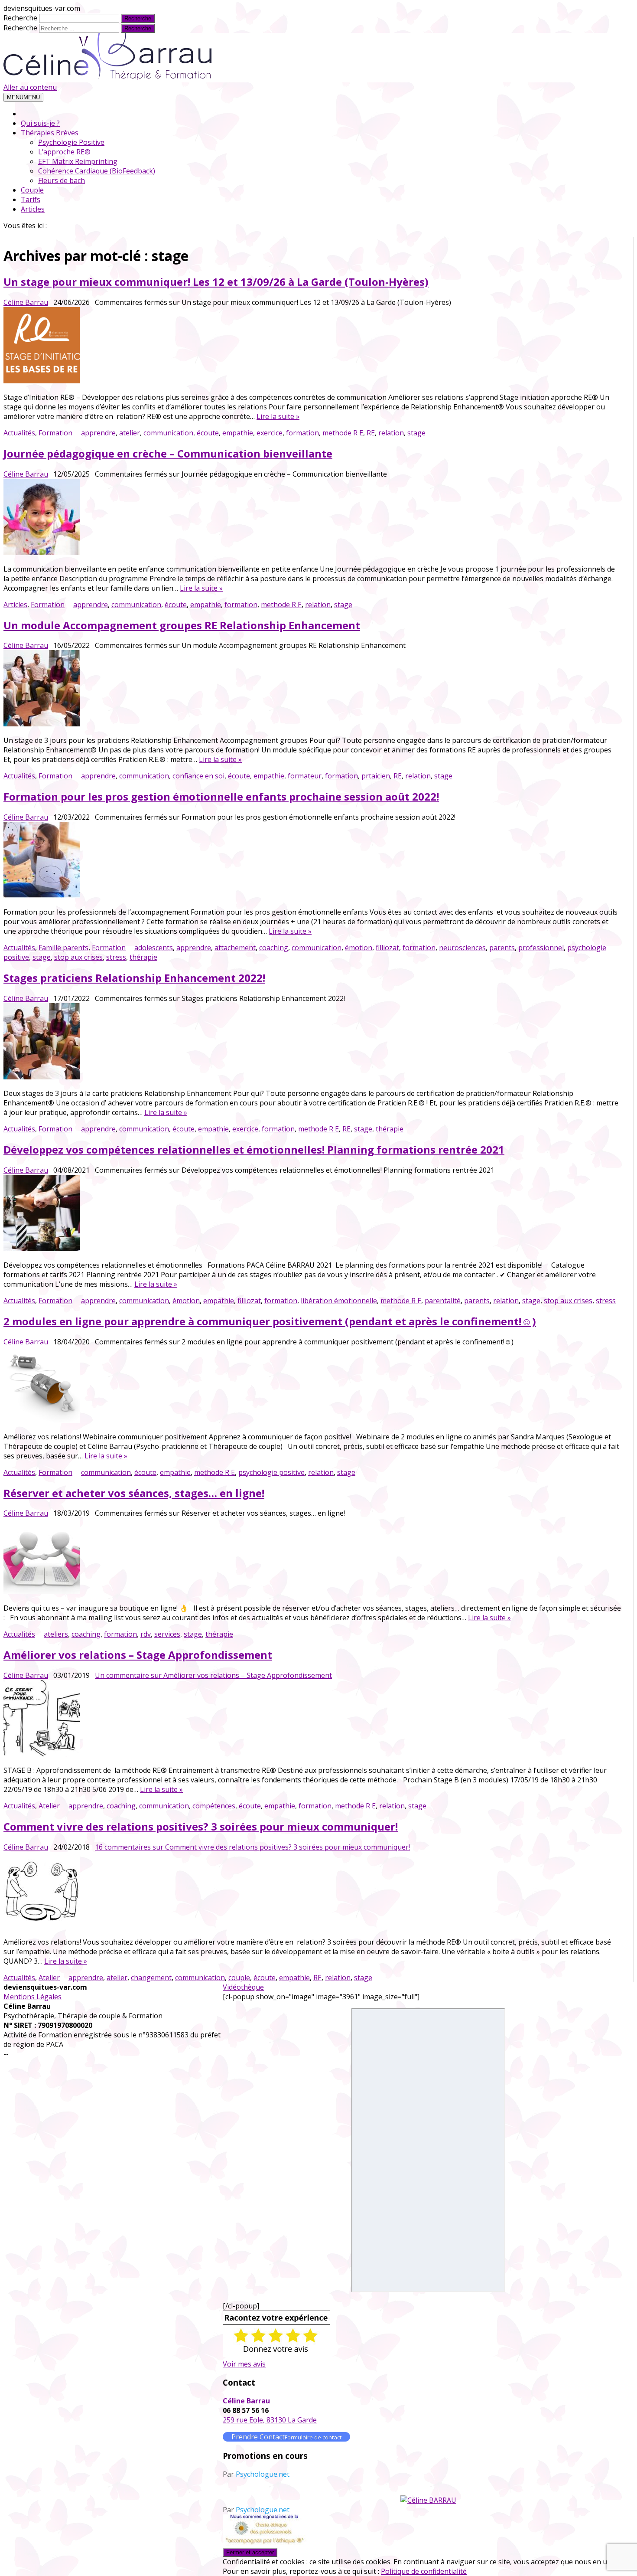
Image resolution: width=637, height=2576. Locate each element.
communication (168, 433)
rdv (146, 1634)
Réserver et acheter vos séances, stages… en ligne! (134, 1493)
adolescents (154, 948)
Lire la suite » (278, 416)
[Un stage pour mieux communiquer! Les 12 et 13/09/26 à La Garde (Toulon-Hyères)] (312, 346)
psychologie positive (271, 1472)
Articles (33, 209)
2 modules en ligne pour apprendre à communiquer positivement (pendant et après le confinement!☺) (270, 1321)
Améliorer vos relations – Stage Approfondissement (138, 1655)
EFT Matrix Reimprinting (78, 161)
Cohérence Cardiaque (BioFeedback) (97, 171)
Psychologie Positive (71, 142)
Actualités (19, 433)
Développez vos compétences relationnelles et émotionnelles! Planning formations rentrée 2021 (254, 1149)
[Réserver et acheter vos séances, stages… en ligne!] (312, 1557)
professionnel (541, 948)
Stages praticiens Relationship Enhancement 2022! (134, 978)
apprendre (98, 433)
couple (239, 1978)
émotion (359, 948)
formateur (305, 776)
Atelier (49, 1806)
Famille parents (63, 948)
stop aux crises (78, 957)
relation (391, 433)
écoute (208, 433)
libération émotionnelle (339, 1301)
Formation (55, 433)
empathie (238, 433)
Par (256, 2474)
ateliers (56, 1634)
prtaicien (376, 776)
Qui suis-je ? (40, 123)
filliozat (387, 948)
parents (502, 948)
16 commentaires (252, 1847)
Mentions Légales (32, 1997)
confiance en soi (198, 776)
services (167, 1634)
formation (302, 433)
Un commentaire (213, 1675)
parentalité (443, 1301)
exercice (270, 433)
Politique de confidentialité (424, 2571)
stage (416, 433)
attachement (235, 948)
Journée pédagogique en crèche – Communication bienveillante (168, 453)
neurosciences (462, 948)
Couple (32, 190)
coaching (274, 948)
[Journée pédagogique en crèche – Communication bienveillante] (312, 518)
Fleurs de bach (62, 180)
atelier (130, 433)
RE (371, 433)
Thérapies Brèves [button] (50, 133)
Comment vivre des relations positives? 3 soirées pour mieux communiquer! (201, 1826)
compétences (214, 1806)
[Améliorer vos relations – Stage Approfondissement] (312, 1719)
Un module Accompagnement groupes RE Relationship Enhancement (182, 625)
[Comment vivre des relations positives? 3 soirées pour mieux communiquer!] (312, 1891)
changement (151, 1978)
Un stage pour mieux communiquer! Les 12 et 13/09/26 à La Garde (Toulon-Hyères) (216, 282)
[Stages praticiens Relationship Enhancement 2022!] (312, 1042)
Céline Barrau (26, 302)
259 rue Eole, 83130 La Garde (270, 2420)
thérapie (143, 957)
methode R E (343, 433)
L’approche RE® (64, 152)
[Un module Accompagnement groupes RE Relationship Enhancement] (312, 689)
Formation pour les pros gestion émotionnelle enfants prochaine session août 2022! (221, 796)
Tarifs (31, 199)
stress (116, 957)
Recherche (20, 18)
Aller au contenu (30, 87)
